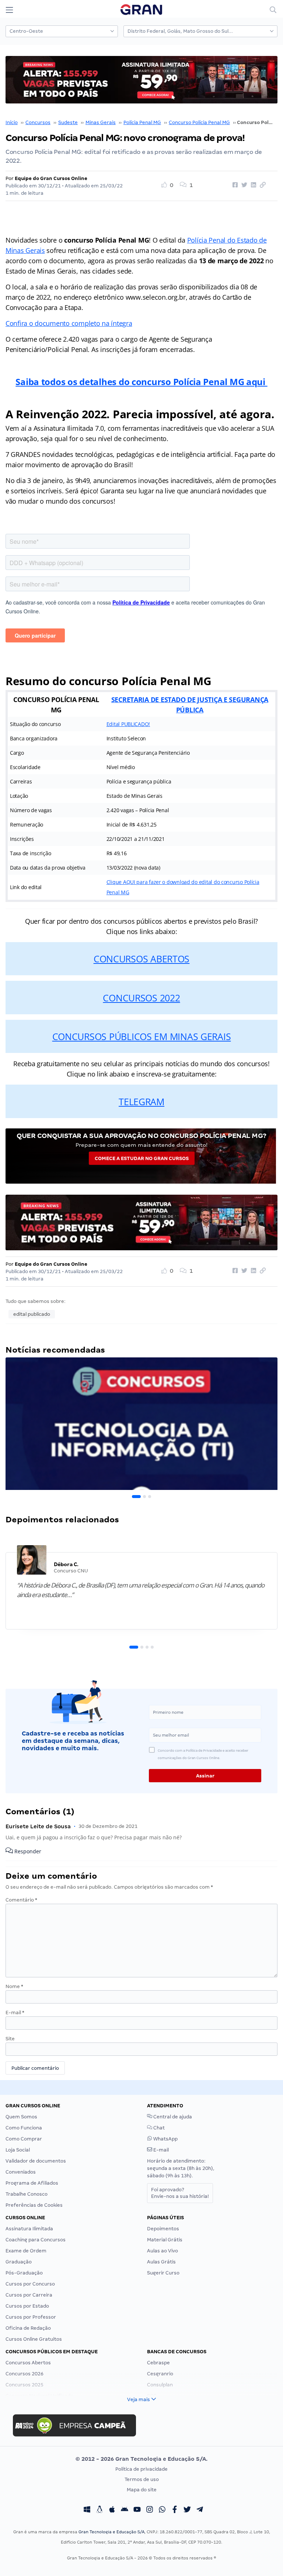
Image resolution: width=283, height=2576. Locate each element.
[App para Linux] (99, 2510)
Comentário (21, 1900)
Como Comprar (24, 2139)
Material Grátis (165, 2240)
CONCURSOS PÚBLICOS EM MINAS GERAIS (142, 1036)
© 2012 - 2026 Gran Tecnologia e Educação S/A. (141, 2459)
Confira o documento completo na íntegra (69, 323)
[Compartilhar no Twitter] (243, 185)
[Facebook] (175, 2510)
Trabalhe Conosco (27, 2194)
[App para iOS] (112, 2510)
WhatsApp (165, 2139)
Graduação (19, 2262)
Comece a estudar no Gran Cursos (142, 1158)
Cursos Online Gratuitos (34, 2339)
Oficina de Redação (28, 2328)
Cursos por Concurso (30, 2284)
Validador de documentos (36, 2161)
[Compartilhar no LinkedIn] (252, 185)
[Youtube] (137, 2510)
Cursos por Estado (27, 2306)
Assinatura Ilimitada (29, 2229)
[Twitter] (187, 2510)
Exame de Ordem (26, 2251)
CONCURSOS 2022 (141, 998)
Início (12, 122)
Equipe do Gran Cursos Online (51, 178)
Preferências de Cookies (34, 2205)
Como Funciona (24, 2128)
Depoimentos (163, 2229)
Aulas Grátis (161, 2262)
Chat (158, 2128)
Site (10, 2039)
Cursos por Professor (31, 2317)
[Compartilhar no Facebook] (234, 185)
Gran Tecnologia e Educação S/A (111, 2532)
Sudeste (68, 122)
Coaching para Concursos (36, 2240)
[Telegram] (200, 2510)
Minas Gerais (101, 122)
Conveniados (21, 2172)
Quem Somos (21, 2117)
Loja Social (18, 2150)
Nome (14, 1986)
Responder (27, 1852)
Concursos (38, 122)
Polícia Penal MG (142, 122)
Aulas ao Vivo (163, 2251)
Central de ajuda (172, 2117)
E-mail (15, 2013)
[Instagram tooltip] (150, 2510)
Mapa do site (142, 2490)
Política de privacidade (141, 2469)
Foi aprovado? (180, 2193)
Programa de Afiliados (32, 2183)
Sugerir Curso (163, 2273)
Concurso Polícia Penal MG (199, 122)
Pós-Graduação (24, 2273)
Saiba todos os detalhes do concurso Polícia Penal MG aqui (141, 382)
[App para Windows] (87, 2510)
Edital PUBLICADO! (128, 724)
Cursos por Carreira (29, 2295)
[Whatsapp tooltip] (162, 2510)
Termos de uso (142, 2479)
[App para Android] (125, 2510)
